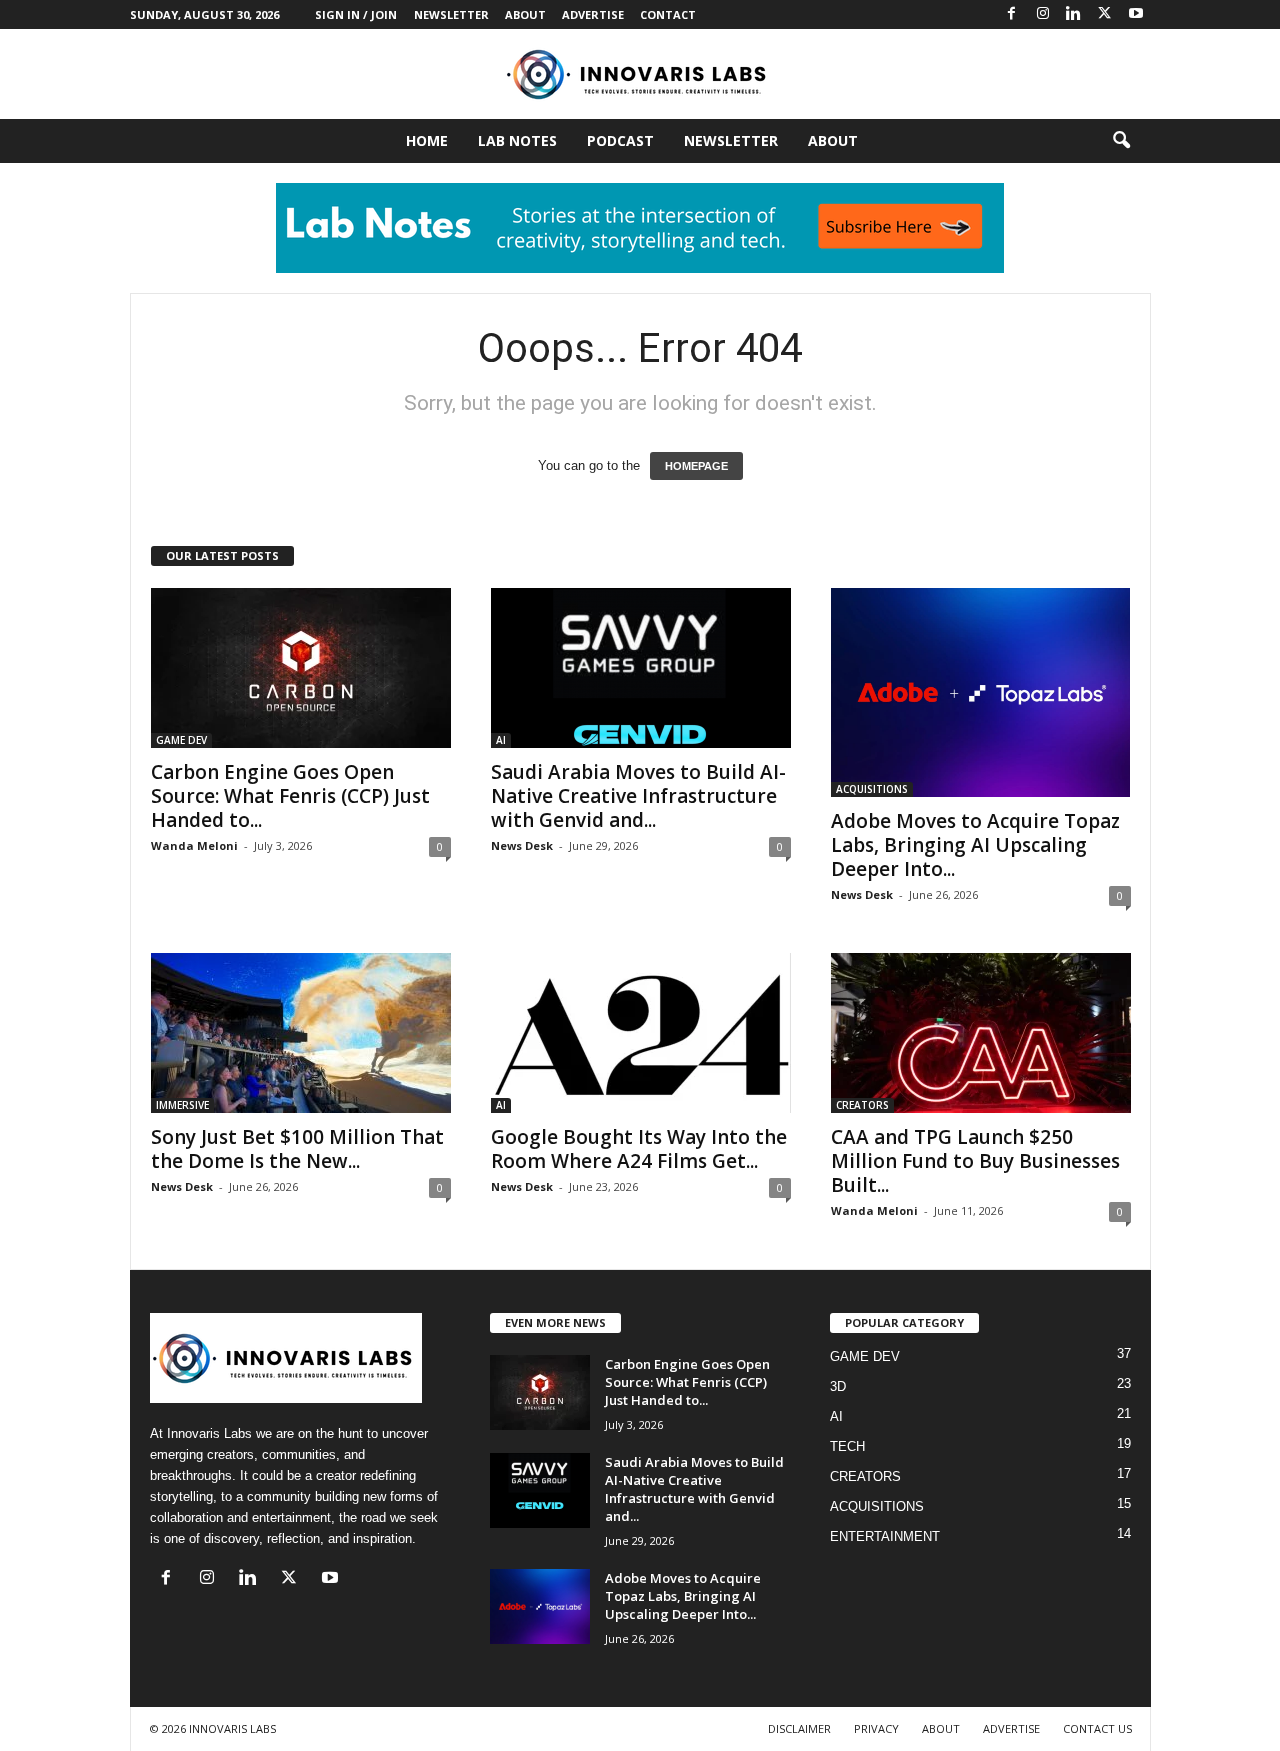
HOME (427, 140)
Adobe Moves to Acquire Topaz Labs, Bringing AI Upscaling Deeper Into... (975, 845)
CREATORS (862, 1105)
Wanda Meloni (194, 845)
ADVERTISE (593, 14)
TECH (847, 1446)
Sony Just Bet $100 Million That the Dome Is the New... (297, 1149)
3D (838, 1386)
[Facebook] (1012, 14)
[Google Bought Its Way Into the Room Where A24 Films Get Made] (641, 1033)
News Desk (522, 845)
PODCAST (620, 140)
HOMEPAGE (696, 466)
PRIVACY (876, 1728)
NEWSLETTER (451, 14)
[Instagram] (1043, 14)
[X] (1105, 14)
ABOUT (525, 14)
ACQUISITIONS (872, 789)
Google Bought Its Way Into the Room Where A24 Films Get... (639, 1149)
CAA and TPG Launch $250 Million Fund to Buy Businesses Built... (975, 1161)
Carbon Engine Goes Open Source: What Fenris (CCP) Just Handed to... (290, 796)
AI (501, 740)
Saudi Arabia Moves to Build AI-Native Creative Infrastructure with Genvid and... (638, 796)
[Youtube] (1136, 14)
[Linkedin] (1074, 14)
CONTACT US (1097, 1728)
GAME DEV (181, 740)
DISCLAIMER (799, 1728)
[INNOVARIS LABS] (640, 74)
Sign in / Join (356, 14)
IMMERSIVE (182, 1105)
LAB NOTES (517, 140)
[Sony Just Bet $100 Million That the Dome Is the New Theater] (301, 1033)
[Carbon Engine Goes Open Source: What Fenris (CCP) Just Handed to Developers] (301, 668)
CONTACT (668, 14)
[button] (1121, 141)
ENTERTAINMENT (885, 1536)
